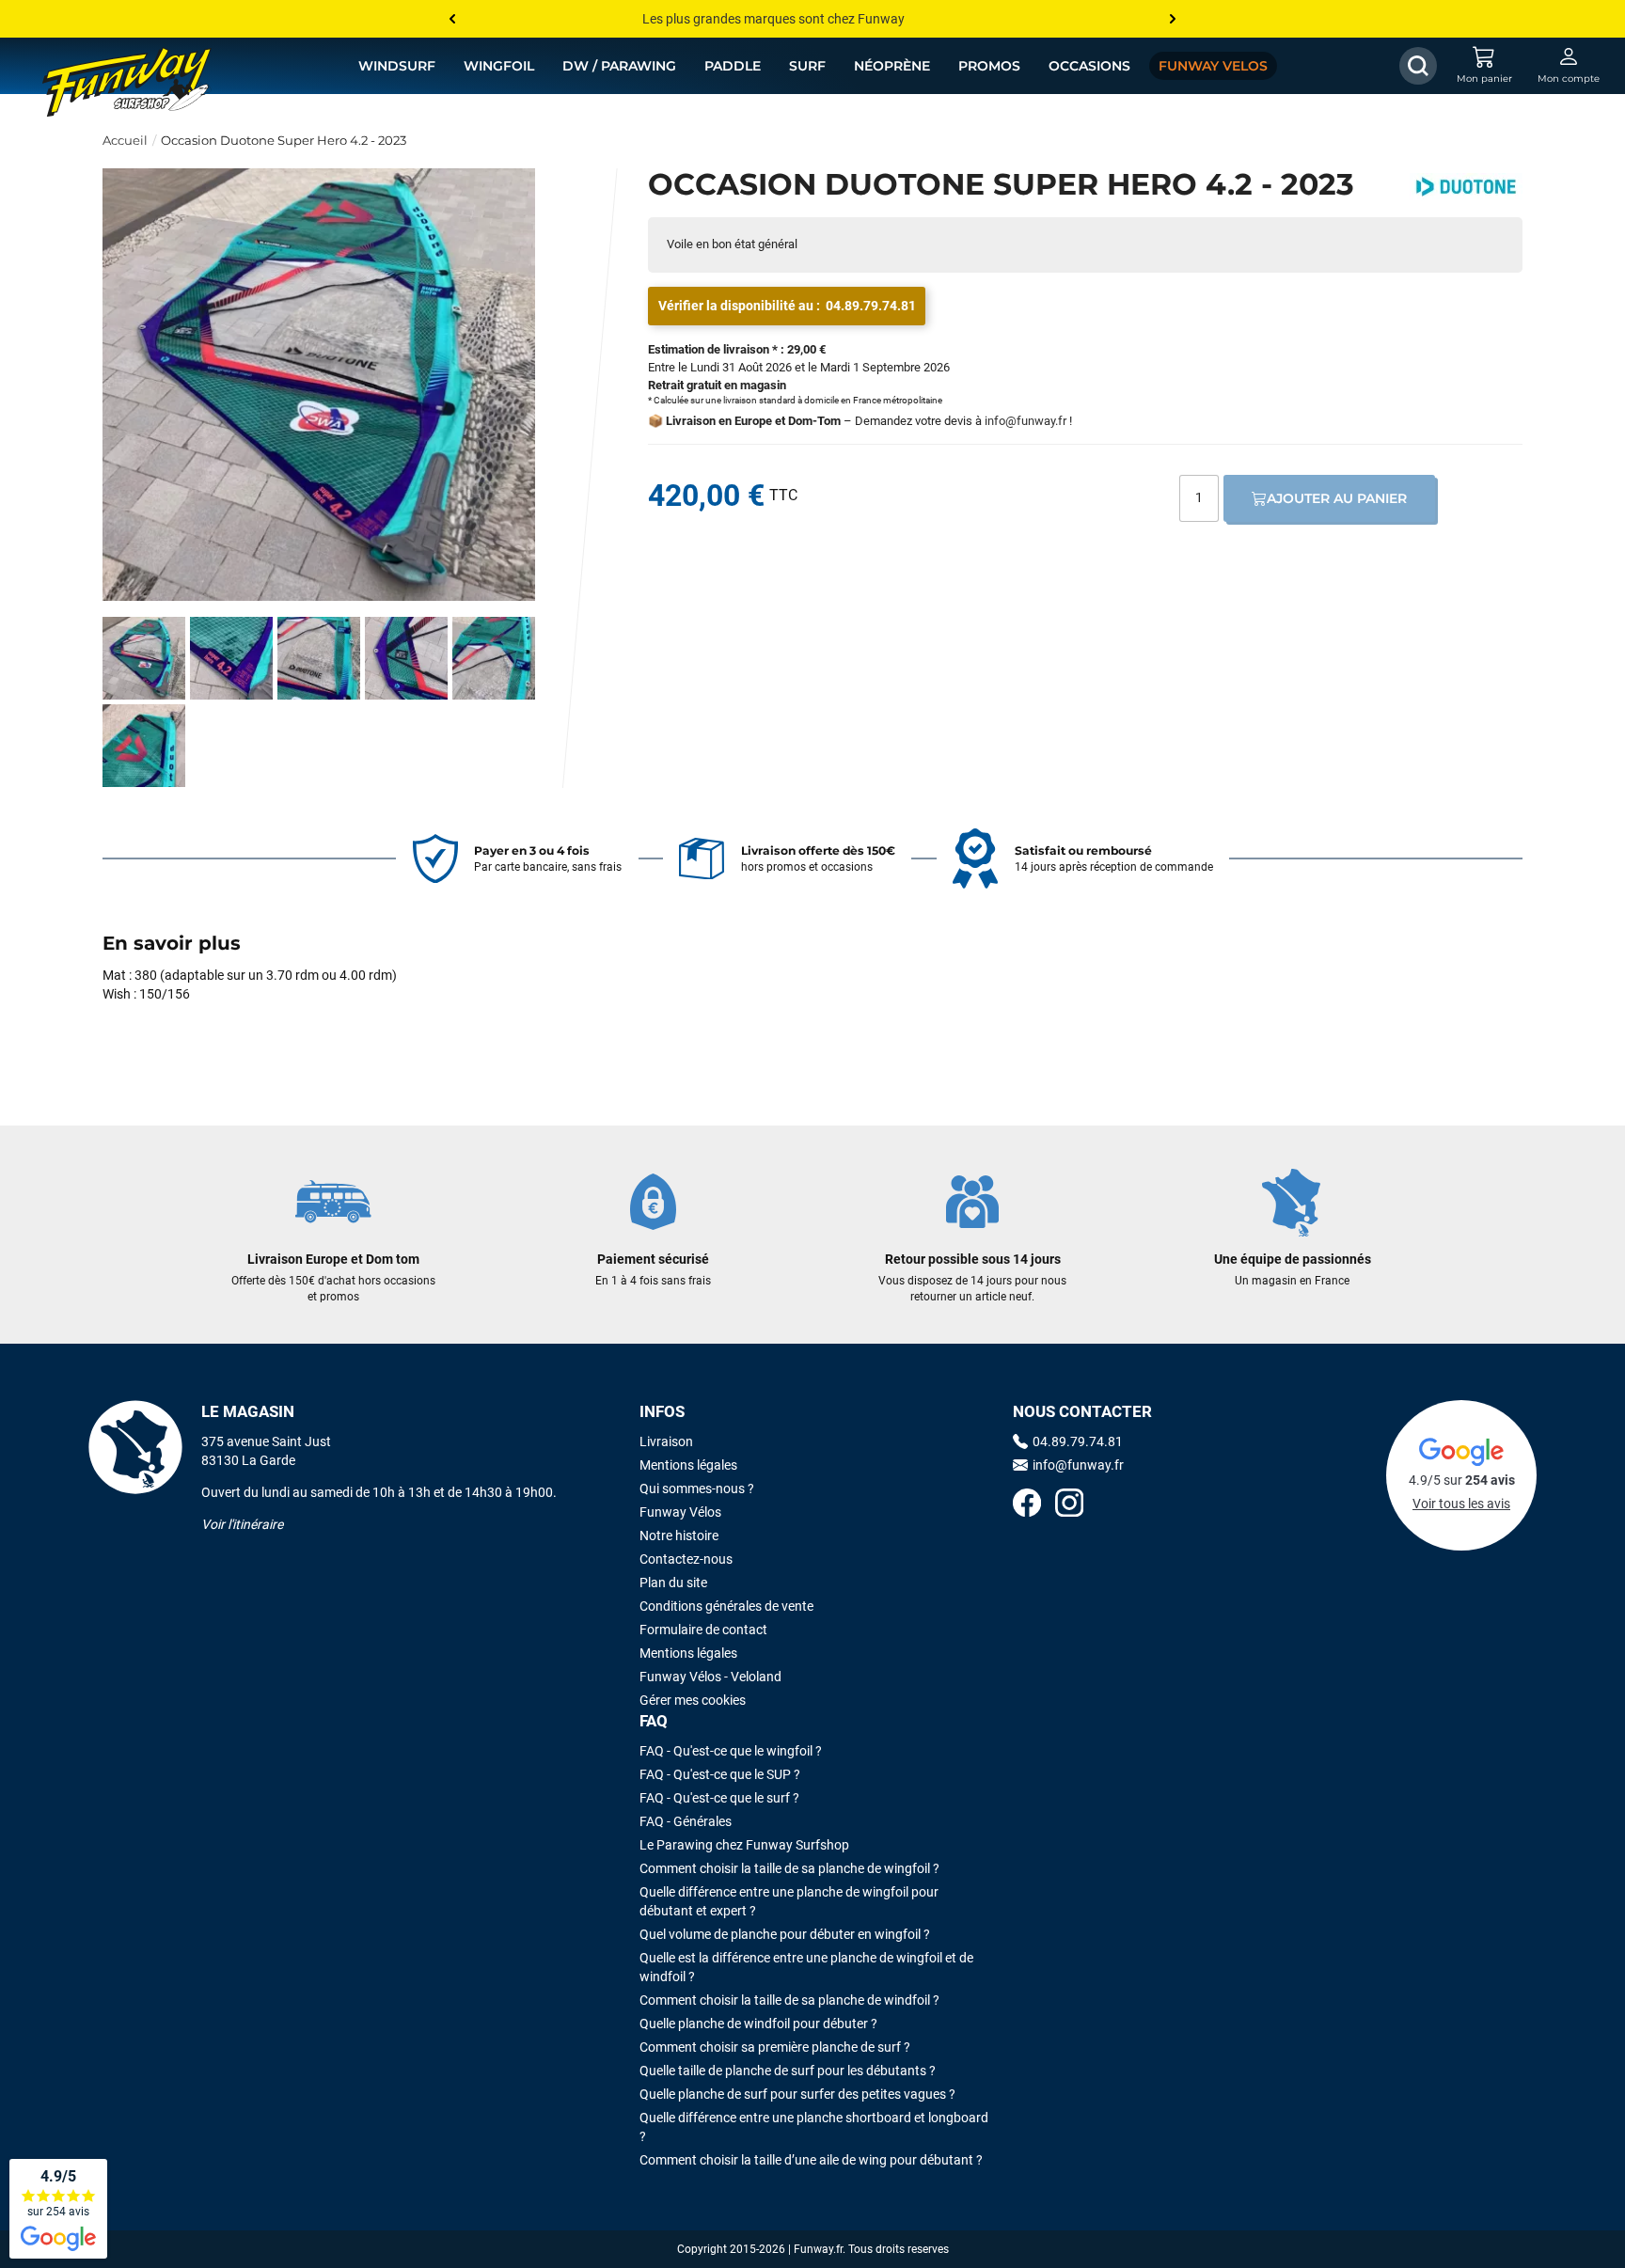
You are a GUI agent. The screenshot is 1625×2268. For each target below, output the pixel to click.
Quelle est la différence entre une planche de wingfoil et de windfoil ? (806, 1967)
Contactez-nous (686, 1559)
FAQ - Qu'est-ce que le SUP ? (720, 1774)
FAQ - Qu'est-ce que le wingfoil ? (731, 1751)
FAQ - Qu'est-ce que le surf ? (719, 1798)
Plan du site (673, 1583)
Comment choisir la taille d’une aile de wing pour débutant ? (811, 2160)
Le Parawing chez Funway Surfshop (744, 1845)
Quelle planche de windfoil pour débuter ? (758, 2024)
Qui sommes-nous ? (697, 1488)
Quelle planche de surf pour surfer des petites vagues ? (797, 2094)
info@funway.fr (1025, 421)
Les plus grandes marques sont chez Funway (773, 19)
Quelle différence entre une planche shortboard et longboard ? (814, 2127)
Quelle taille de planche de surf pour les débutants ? (788, 2071)
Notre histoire (679, 1536)
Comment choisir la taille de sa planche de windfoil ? (789, 2000)
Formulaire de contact (703, 1630)
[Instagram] (1069, 1505)
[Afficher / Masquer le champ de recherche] (1418, 66)
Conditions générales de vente (726, 1606)
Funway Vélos (680, 1512)
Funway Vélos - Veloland (710, 1677)
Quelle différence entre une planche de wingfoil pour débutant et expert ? (789, 1901)
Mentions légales (688, 1465)
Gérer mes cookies (693, 1700)
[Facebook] (1027, 1505)
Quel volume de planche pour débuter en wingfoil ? (785, 1934)
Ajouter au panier (1337, 498)
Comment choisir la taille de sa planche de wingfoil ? (789, 1868)
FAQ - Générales (686, 1821)
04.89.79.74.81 (871, 306)
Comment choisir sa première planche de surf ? (775, 2047)
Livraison (666, 1441)
